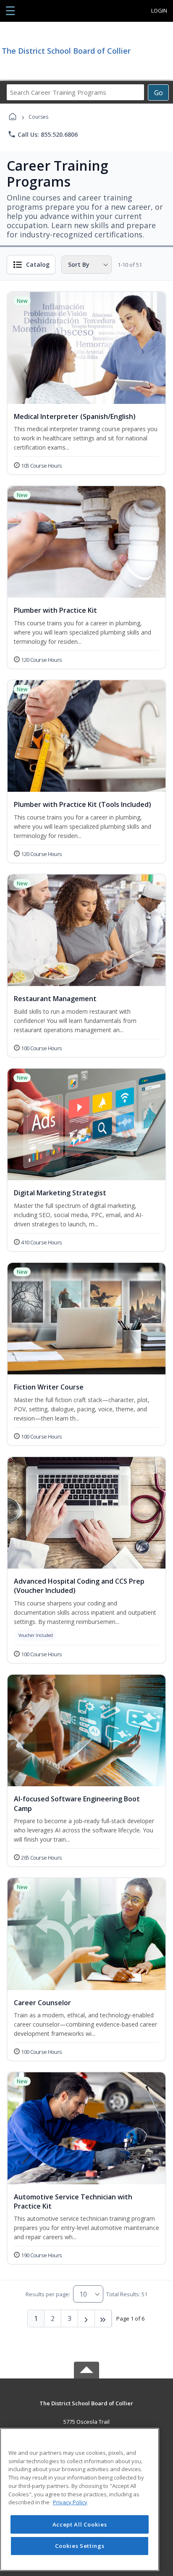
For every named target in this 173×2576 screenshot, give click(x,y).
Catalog (38, 264)
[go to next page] (86, 2318)
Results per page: (48, 2294)
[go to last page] (103, 2318)
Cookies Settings (80, 2546)
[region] (80, 2499)
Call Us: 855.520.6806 (43, 134)
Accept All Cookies (80, 2524)
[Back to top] (86, 2409)
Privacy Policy (70, 2502)
